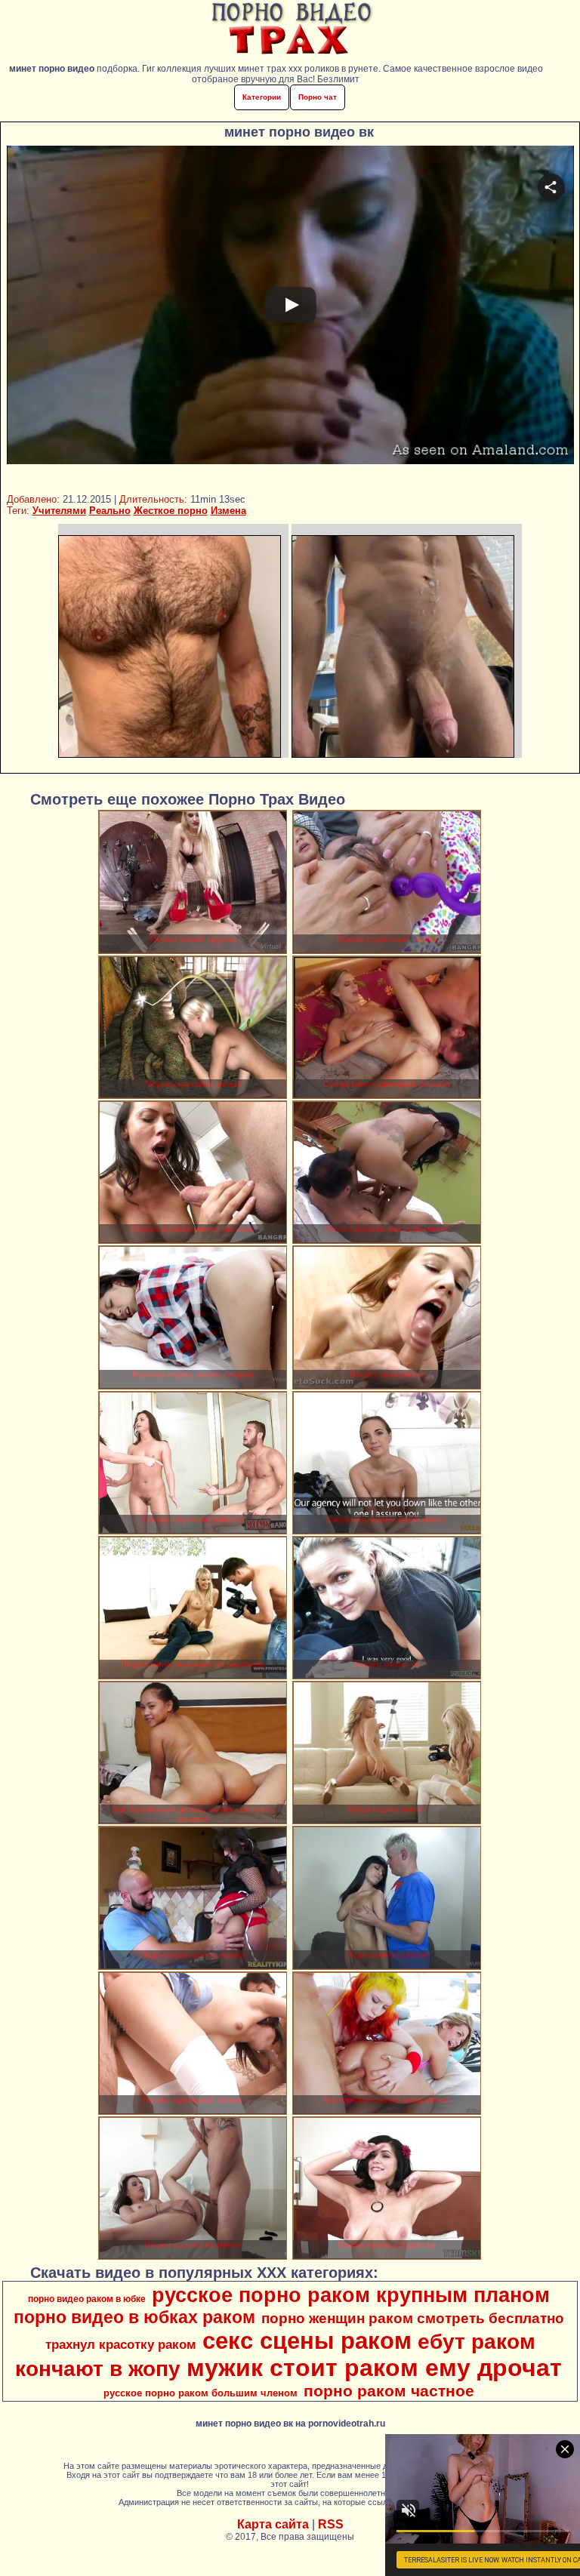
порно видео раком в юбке (87, 2299)
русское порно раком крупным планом (351, 2295)
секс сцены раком (307, 2341)
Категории (262, 97)
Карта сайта (273, 2524)
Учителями (59, 511)
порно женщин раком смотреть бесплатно (413, 2318)
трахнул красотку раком (121, 2344)
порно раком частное (389, 2391)
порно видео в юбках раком (134, 2317)
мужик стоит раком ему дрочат (374, 2368)
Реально (110, 511)
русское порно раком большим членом (201, 2393)
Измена (228, 511)
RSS (331, 2524)
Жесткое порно (171, 511)
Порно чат (318, 97)
